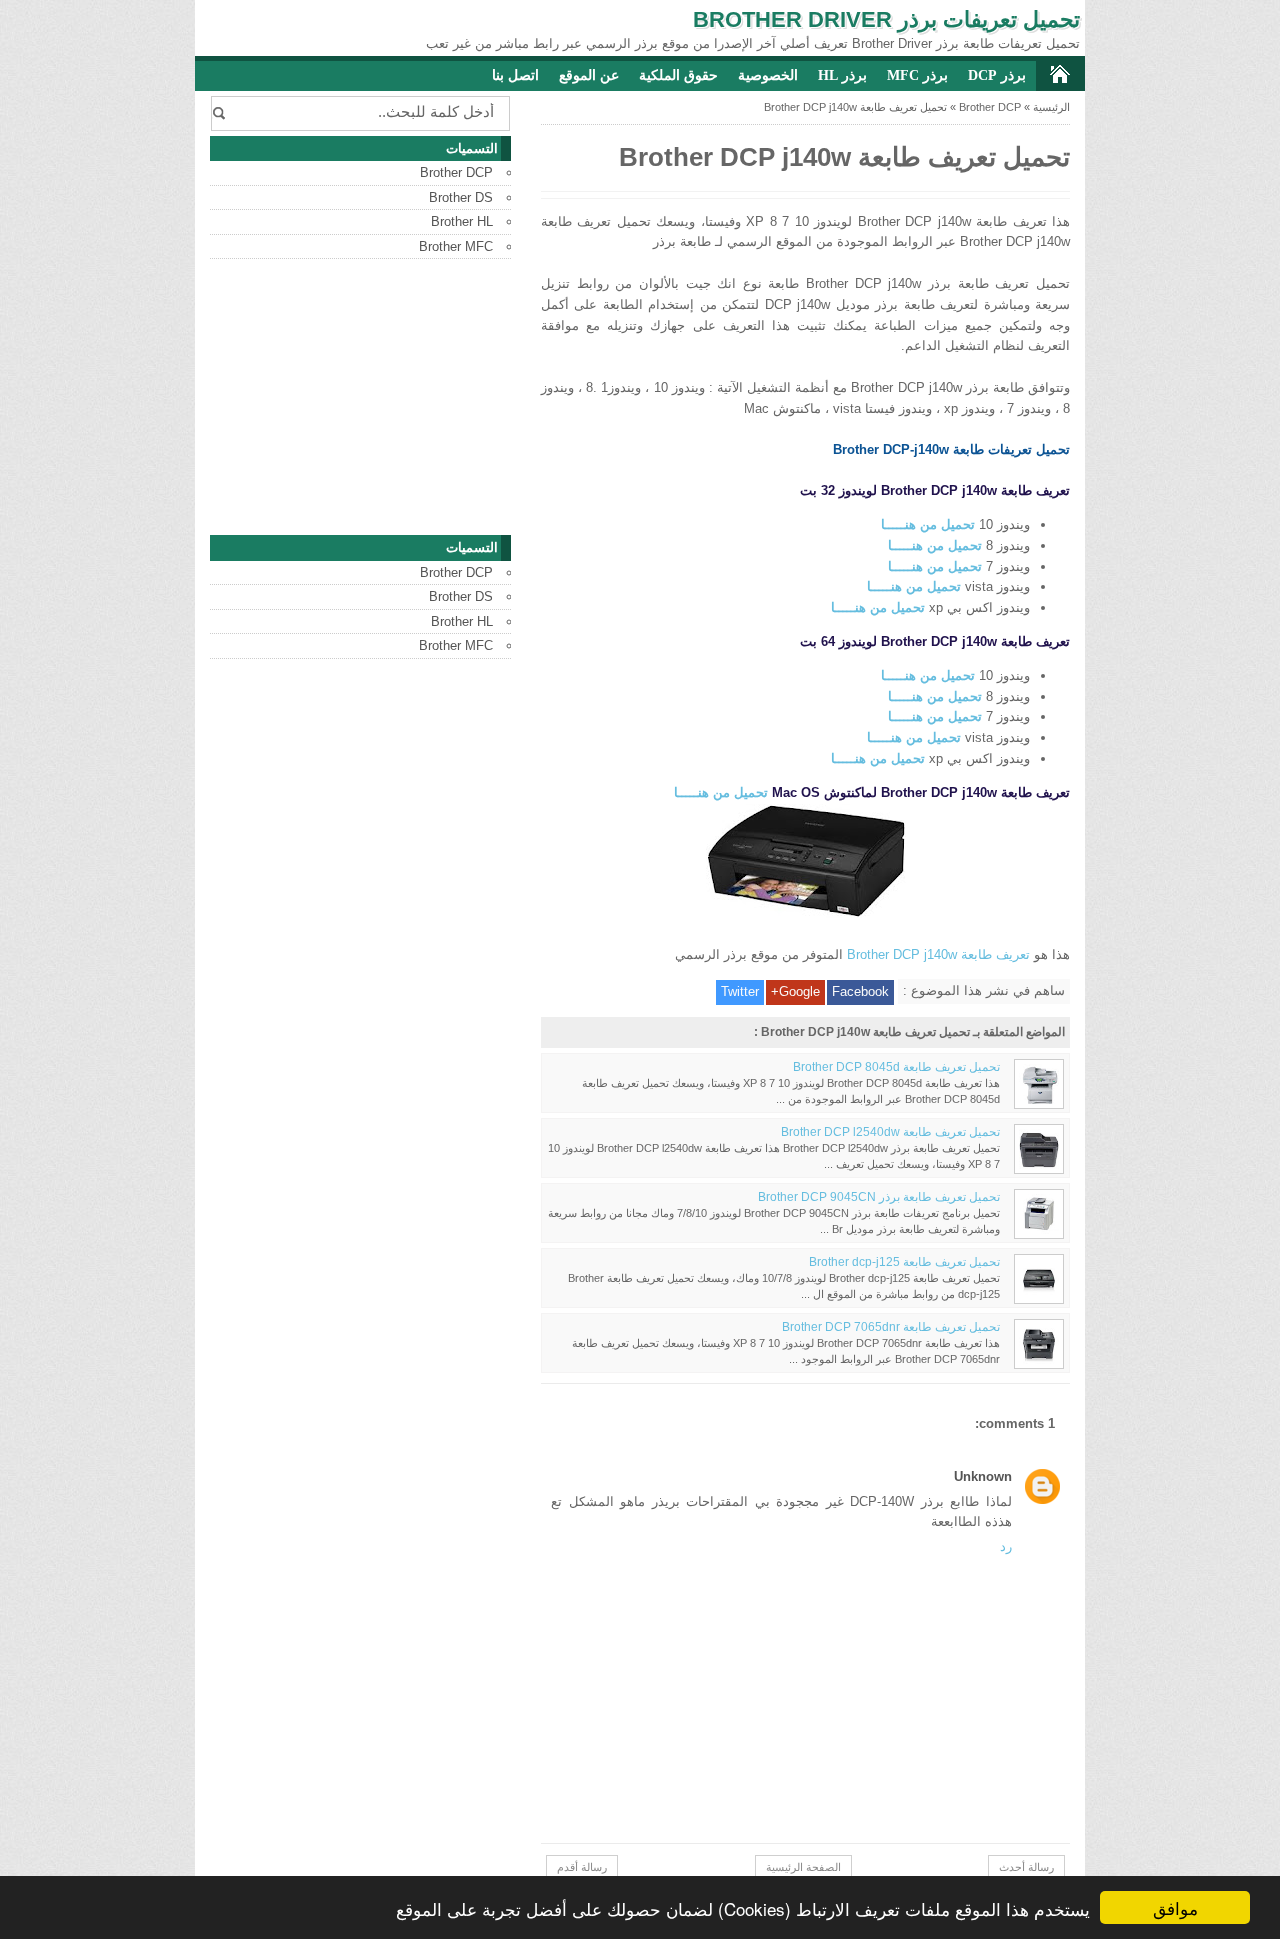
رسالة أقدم (582, 1867)
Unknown (983, 1476)
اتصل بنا (515, 75)
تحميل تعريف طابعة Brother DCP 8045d (896, 1066)
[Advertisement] (360, 397)
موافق (1175, 1907)
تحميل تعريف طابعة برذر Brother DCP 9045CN (879, 1196)
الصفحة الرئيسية (803, 1867)
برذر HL (842, 75)
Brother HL (462, 221)
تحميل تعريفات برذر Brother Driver (886, 19)
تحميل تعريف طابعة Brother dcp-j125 (904, 1261)
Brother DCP (990, 107)
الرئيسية (1051, 107)
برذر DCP (997, 75)
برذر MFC (917, 75)
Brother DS (461, 197)
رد (1006, 1546)
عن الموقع (589, 75)
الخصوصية (768, 75)
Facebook (860, 991)
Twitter (740, 991)
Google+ (795, 991)
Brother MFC (456, 246)
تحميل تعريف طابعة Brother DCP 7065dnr (891, 1326)
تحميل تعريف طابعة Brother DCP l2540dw (890, 1131)
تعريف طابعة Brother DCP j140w (938, 954)
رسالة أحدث (1026, 1867)
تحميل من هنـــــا (928, 524)
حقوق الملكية (678, 75)
